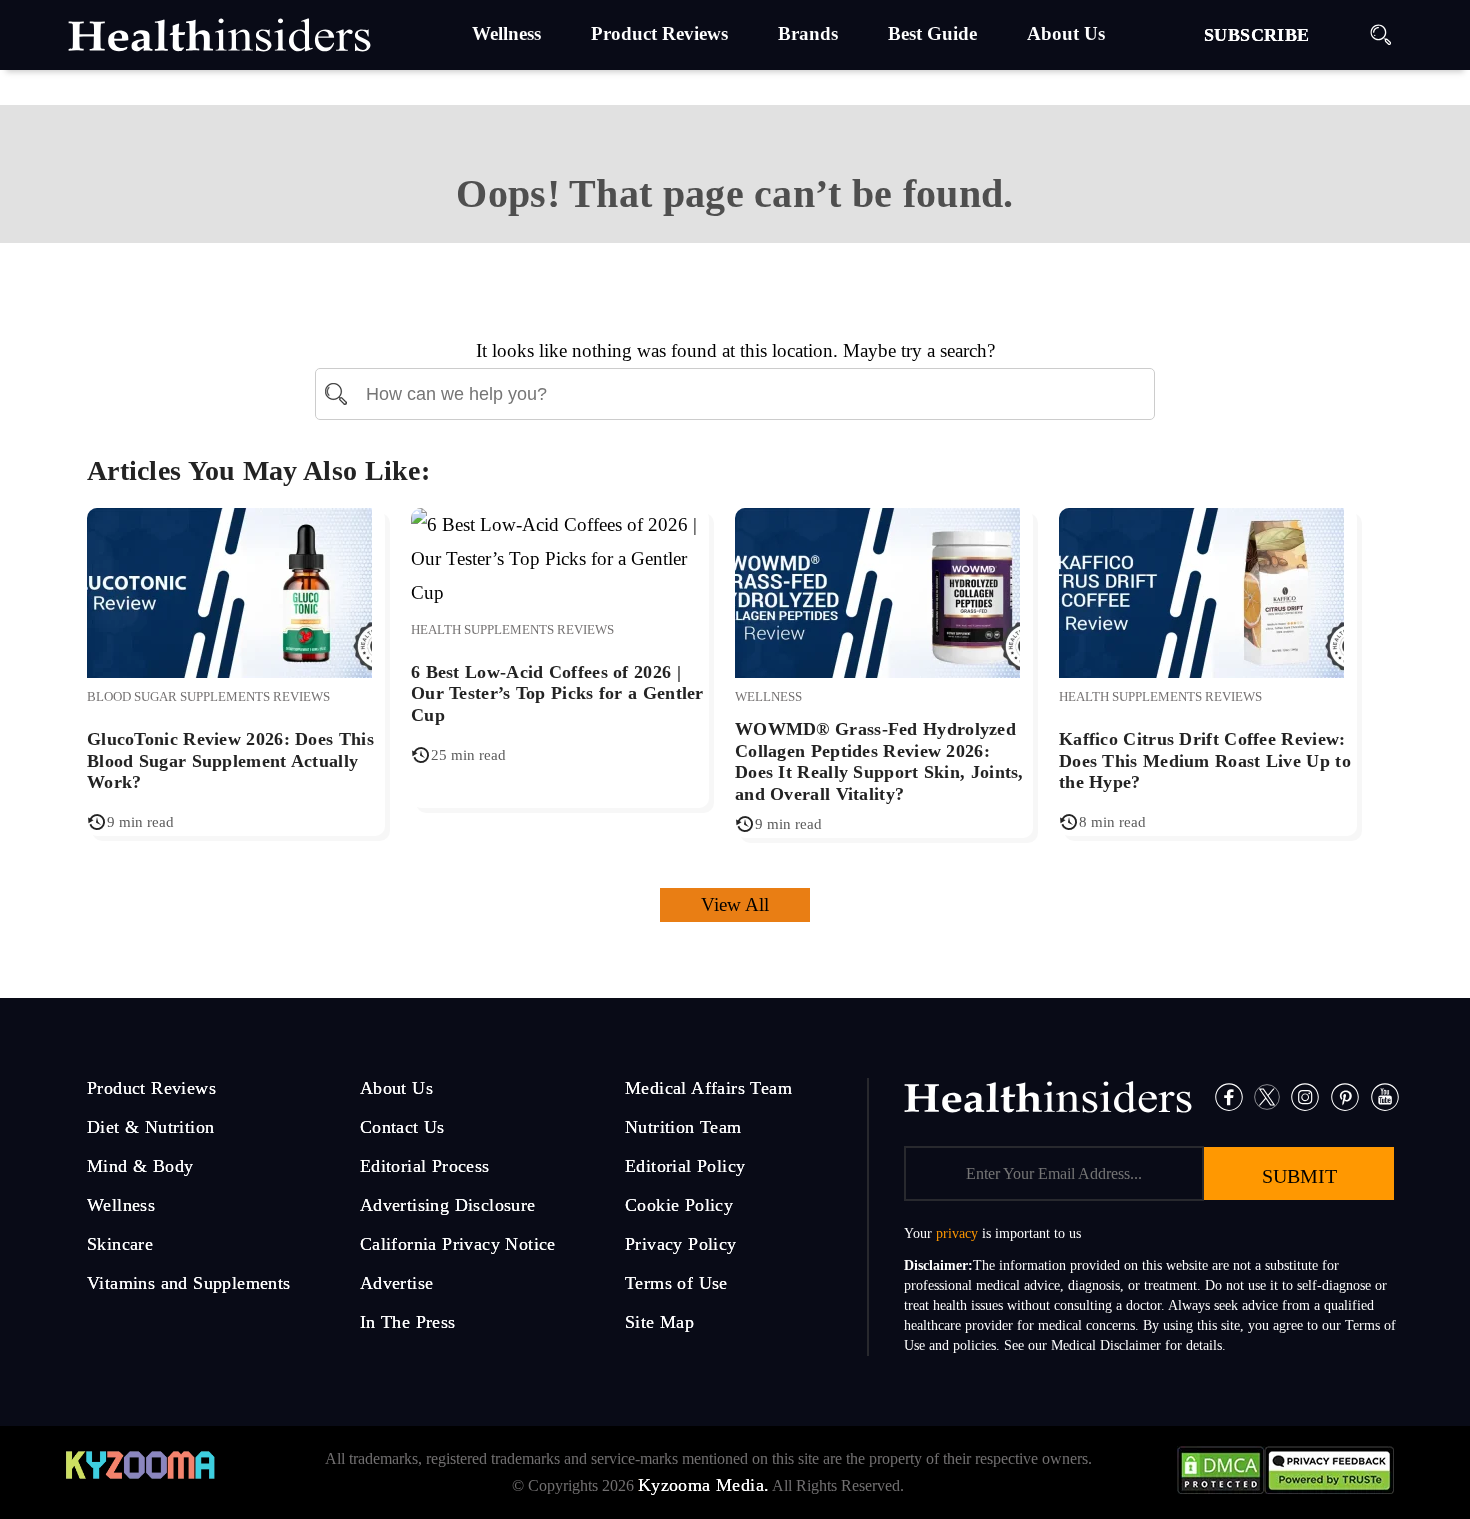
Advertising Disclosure (448, 1205)
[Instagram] (1305, 1095)
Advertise (397, 1283)
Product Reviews (151, 1088)
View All (735, 904)
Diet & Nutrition (150, 1127)
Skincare (120, 1244)
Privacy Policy (681, 1244)
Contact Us (402, 1127)
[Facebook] (1229, 1095)
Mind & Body (140, 1166)
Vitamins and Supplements (189, 1283)
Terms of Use (676, 1283)
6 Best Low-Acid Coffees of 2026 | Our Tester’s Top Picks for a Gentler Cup (557, 693)
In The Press (408, 1322)
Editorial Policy (685, 1166)
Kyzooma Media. (704, 1485)
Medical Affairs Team (708, 1088)
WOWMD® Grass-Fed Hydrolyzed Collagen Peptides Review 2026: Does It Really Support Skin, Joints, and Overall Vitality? (879, 761)
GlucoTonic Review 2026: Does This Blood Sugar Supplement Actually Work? (230, 760)
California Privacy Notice (458, 1244)
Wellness (768, 696)
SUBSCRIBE (1257, 35)
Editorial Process (425, 1166)
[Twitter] (1267, 1095)
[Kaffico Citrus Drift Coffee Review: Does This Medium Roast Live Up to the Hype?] (1201, 590)
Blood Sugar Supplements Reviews (208, 696)
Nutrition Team (683, 1127)
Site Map (659, 1322)
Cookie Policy (679, 1205)
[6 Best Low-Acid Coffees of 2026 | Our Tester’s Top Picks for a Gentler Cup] (560, 557)
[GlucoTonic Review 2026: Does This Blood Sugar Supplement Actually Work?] (229, 590)
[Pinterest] (1345, 1095)
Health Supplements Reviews (512, 629)
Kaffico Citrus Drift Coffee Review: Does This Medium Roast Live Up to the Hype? (1205, 760)
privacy (957, 1233)
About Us (396, 1088)
